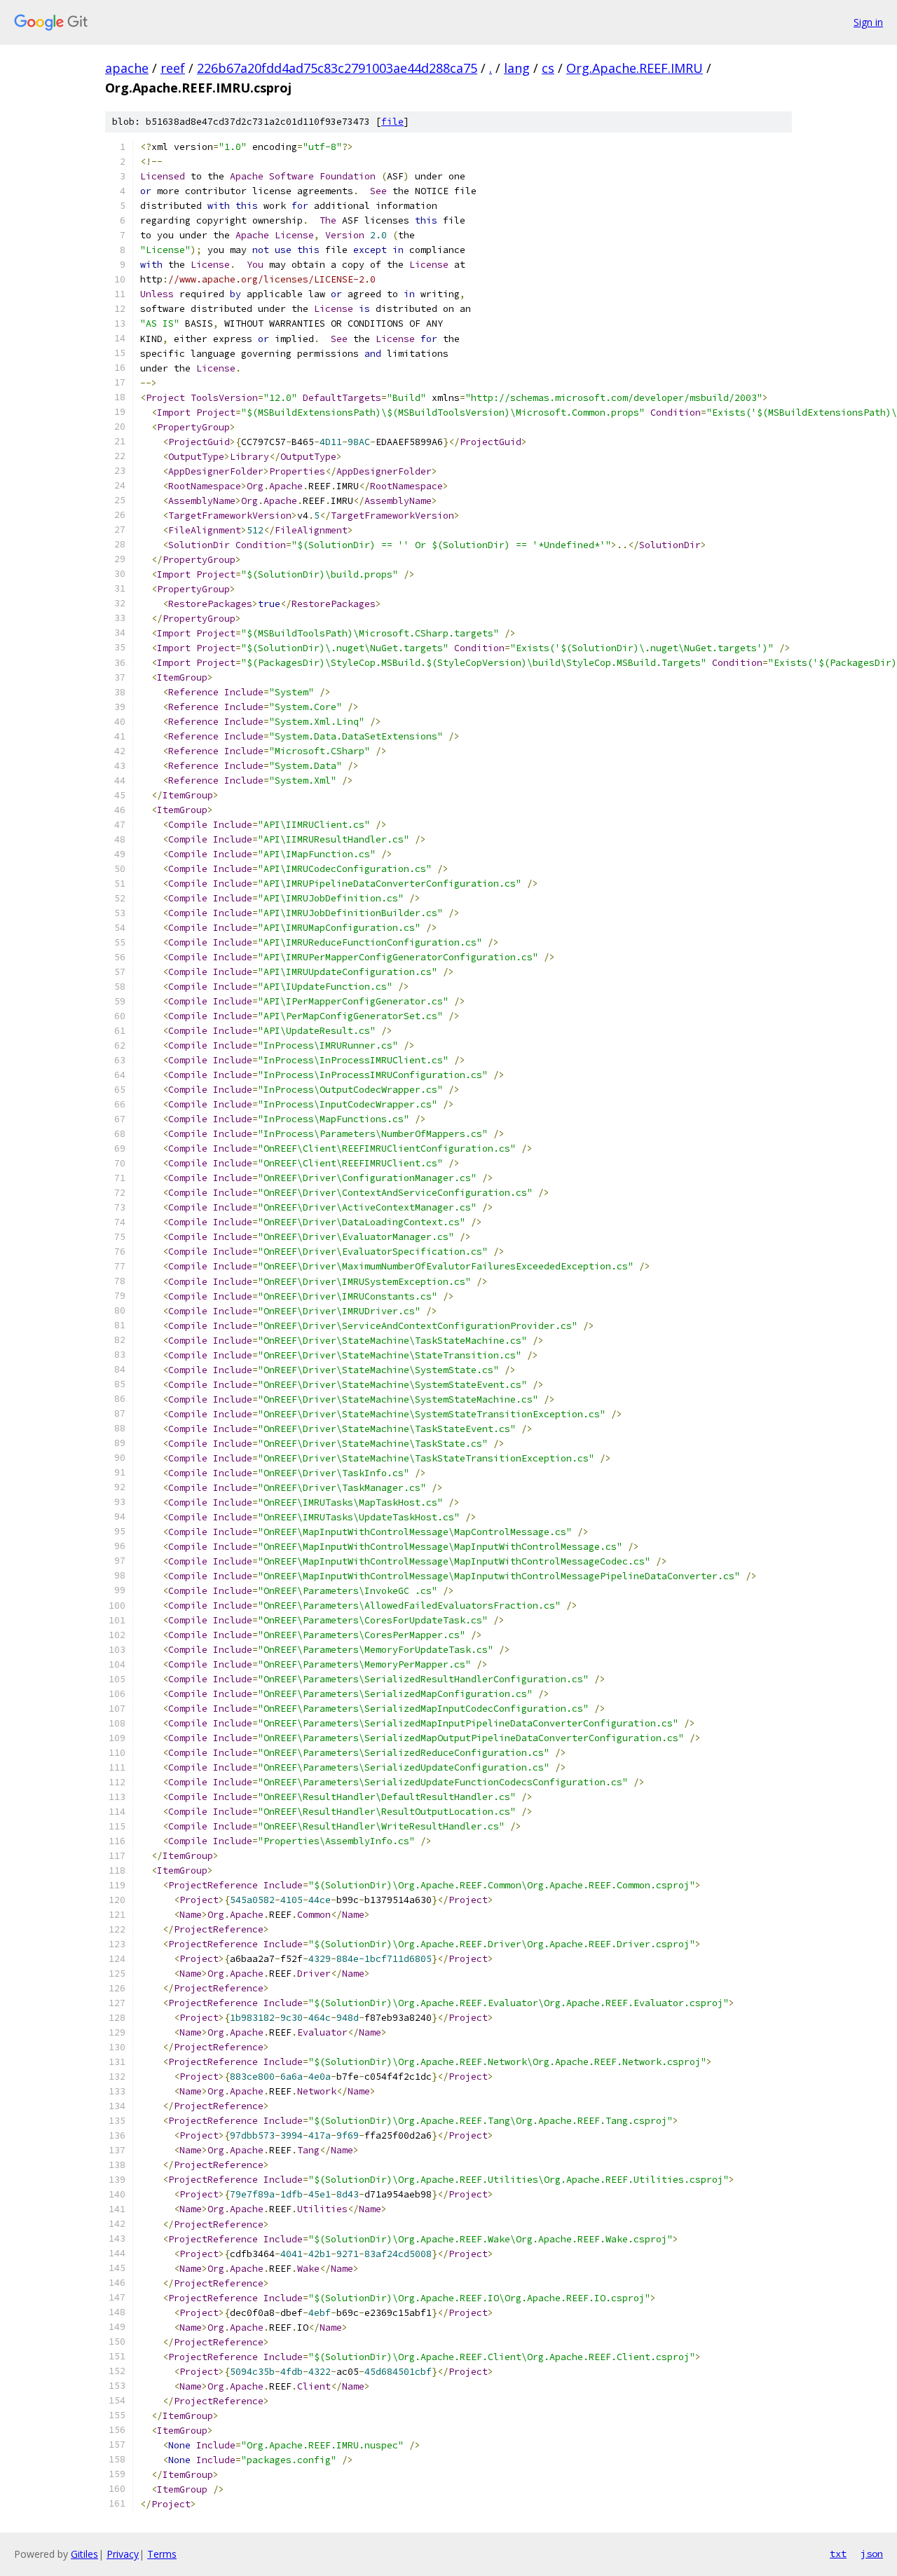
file (392, 122)
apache (127, 68)
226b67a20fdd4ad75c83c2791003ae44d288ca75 (337, 68)
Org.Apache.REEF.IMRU (635, 68)
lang (517, 68)
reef (173, 68)
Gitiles (84, 2554)
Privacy (123, 2554)
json (872, 2554)
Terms (162, 2554)
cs (548, 68)
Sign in (868, 22)
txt (838, 2554)
